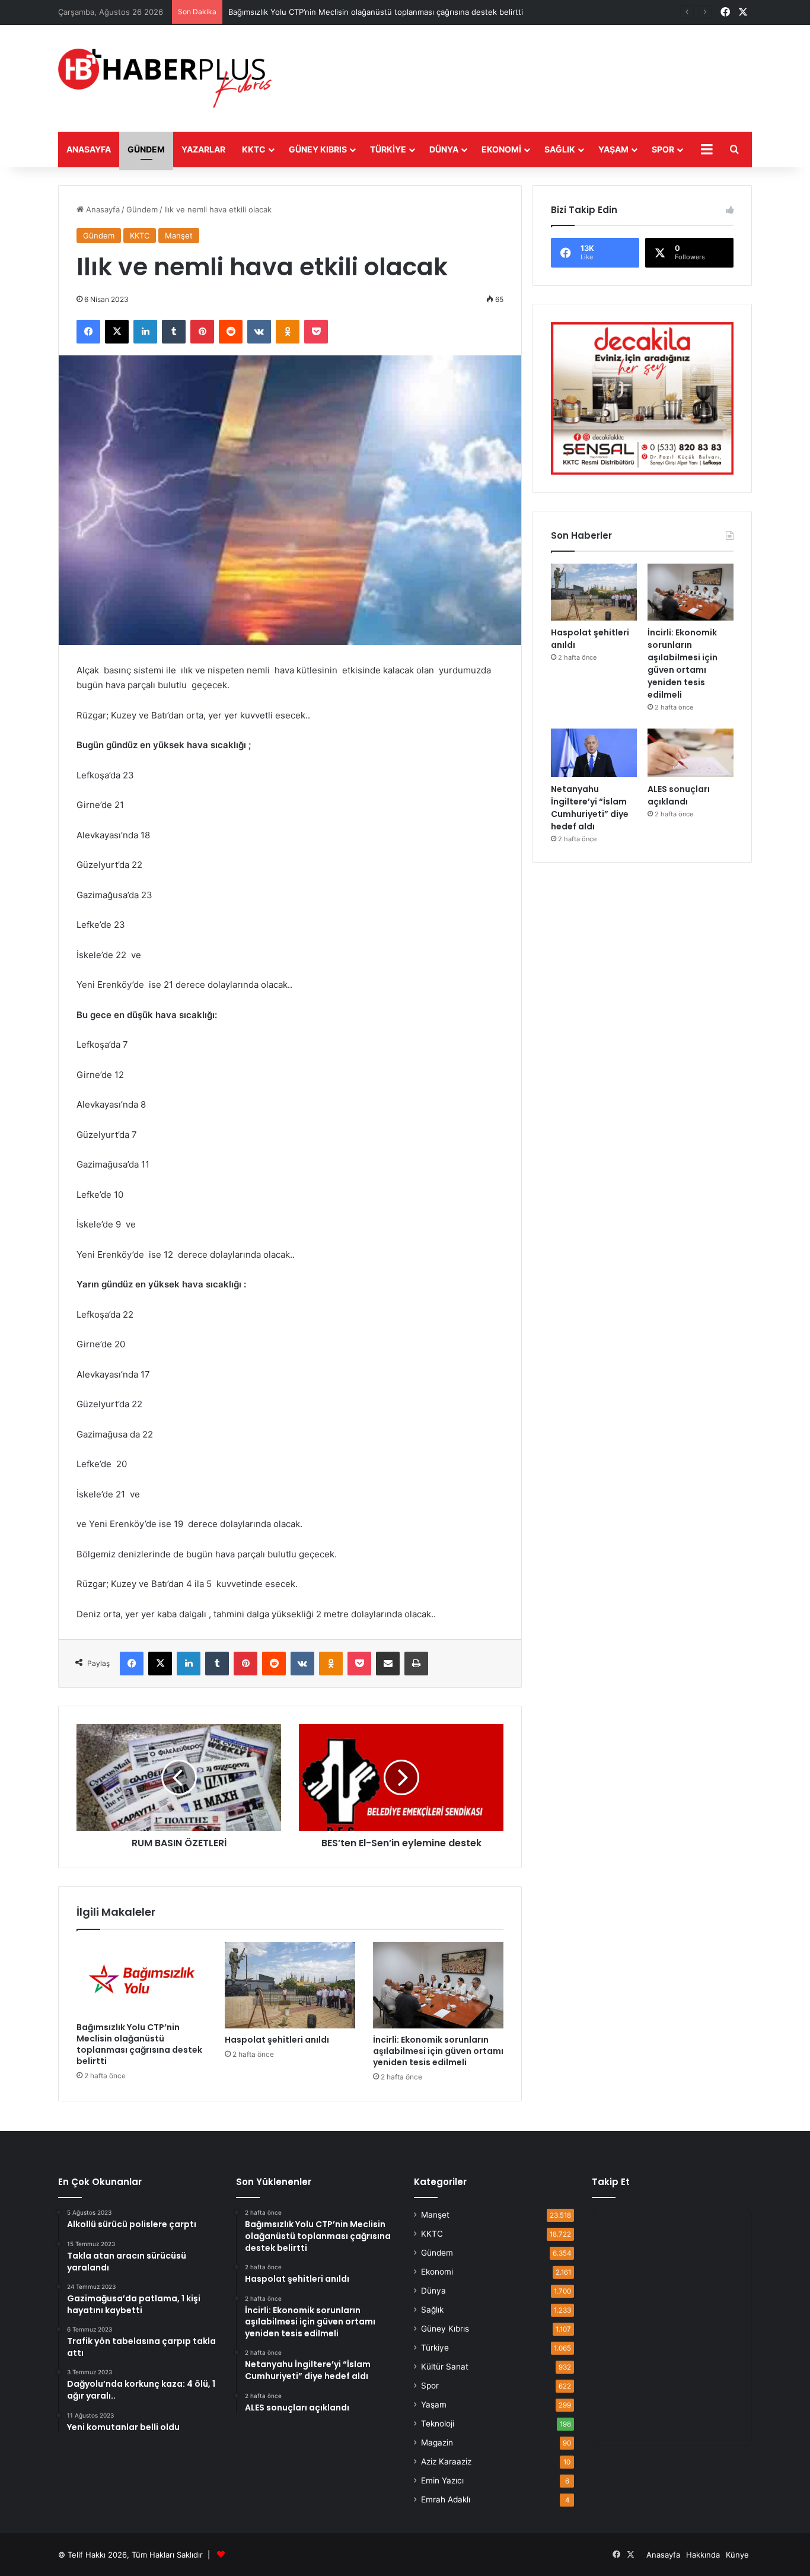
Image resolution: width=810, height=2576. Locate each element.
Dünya (444, 149)
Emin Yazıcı (442, 2480)
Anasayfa (89, 149)
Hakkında (703, 2555)
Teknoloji (438, 2424)
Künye (737, 2555)
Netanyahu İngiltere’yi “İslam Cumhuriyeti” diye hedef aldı (590, 808)
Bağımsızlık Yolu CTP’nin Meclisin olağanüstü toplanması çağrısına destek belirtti (139, 2044)
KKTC (254, 149)
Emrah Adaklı (446, 2499)
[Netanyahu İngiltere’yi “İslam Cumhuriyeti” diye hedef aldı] (594, 753)
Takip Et (611, 2182)
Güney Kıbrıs (318, 149)
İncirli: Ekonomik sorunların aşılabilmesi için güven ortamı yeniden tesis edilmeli (438, 2051)
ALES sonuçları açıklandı (679, 795)
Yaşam (613, 149)
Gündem (146, 149)
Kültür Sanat (445, 2367)
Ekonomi (501, 149)
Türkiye (388, 149)
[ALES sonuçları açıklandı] (691, 753)
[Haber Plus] (165, 78)
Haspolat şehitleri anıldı (277, 2040)
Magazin (437, 2443)
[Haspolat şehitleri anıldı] (290, 1985)
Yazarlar (203, 149)
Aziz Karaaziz (446, 2461)
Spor (663, 149)
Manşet (179, 236)
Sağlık (560, 149)
